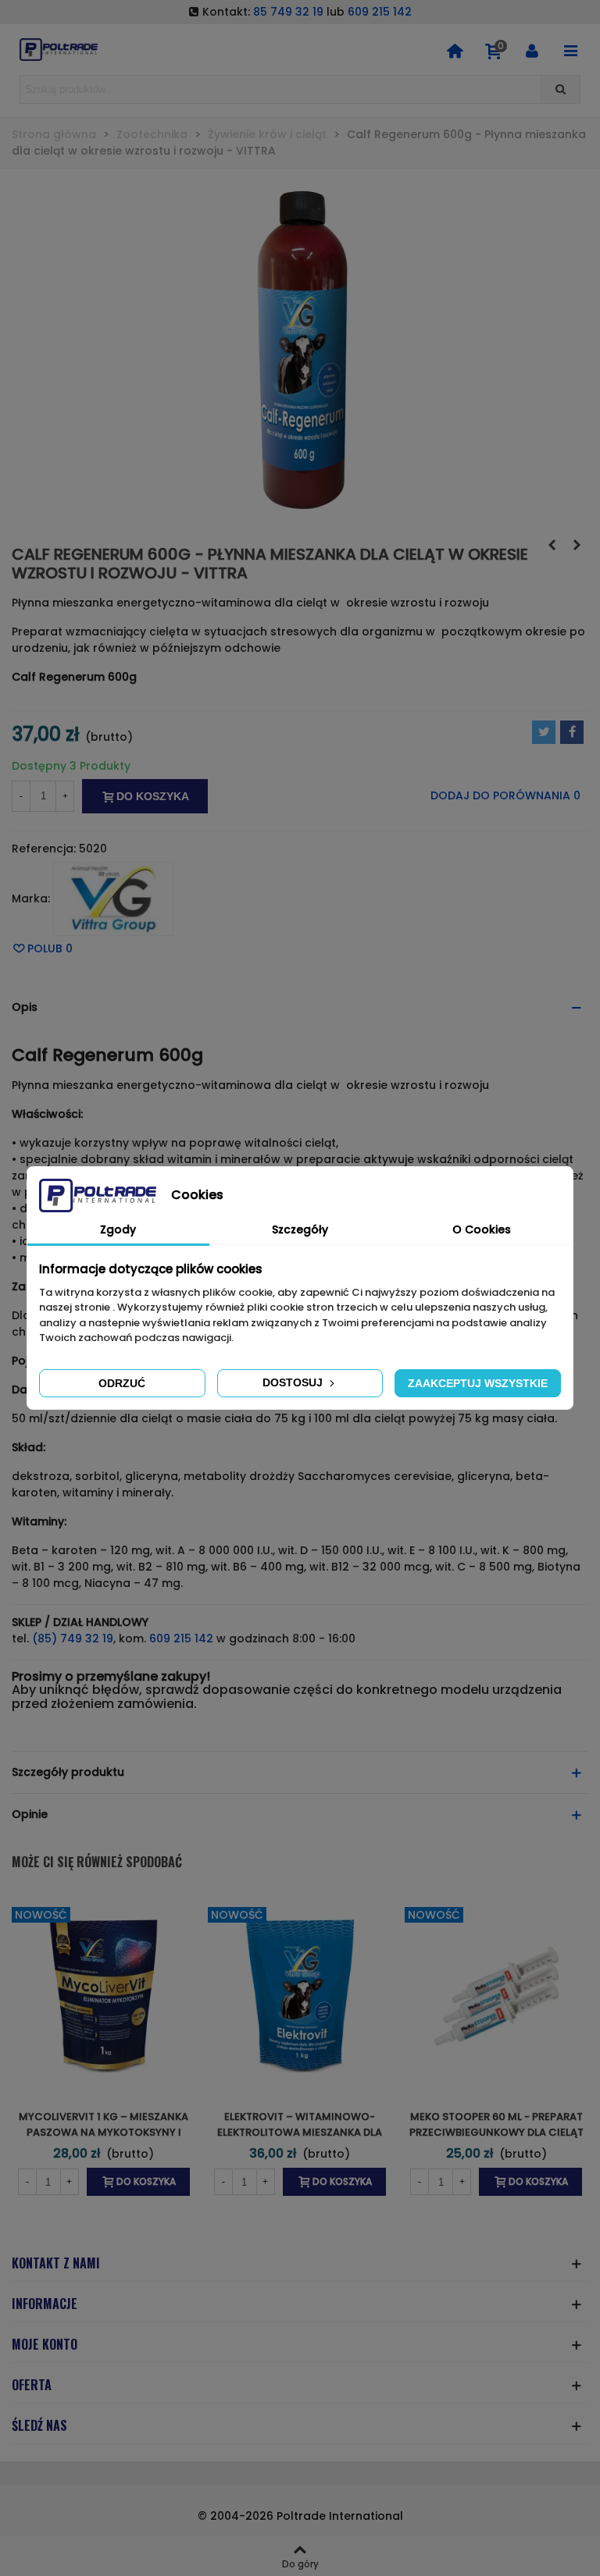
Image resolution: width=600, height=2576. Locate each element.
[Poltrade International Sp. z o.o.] (59, 50)
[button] (300, 1007)
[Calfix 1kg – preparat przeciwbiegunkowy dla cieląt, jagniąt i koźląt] (577, 545)
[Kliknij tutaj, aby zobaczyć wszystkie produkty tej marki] (113, 899)
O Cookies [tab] (482, 1229)
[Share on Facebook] (572, 732)
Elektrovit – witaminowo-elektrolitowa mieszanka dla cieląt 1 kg (300, 2132)
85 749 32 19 (288, 12)
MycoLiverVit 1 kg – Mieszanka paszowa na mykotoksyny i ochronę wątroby (104, 2132)
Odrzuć (122, 1383)
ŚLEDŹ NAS (39, 2425)
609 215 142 (380, 12)
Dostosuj (294, 1382)
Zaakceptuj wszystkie (478, 1383)
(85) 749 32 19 (73, 1638)
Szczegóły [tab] (300, 1229)
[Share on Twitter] (544, 732)
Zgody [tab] (118, 1229)
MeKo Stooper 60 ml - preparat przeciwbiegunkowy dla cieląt (496, 2124)
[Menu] (570, 50)
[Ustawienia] (532, 50)
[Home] (455, 50)
